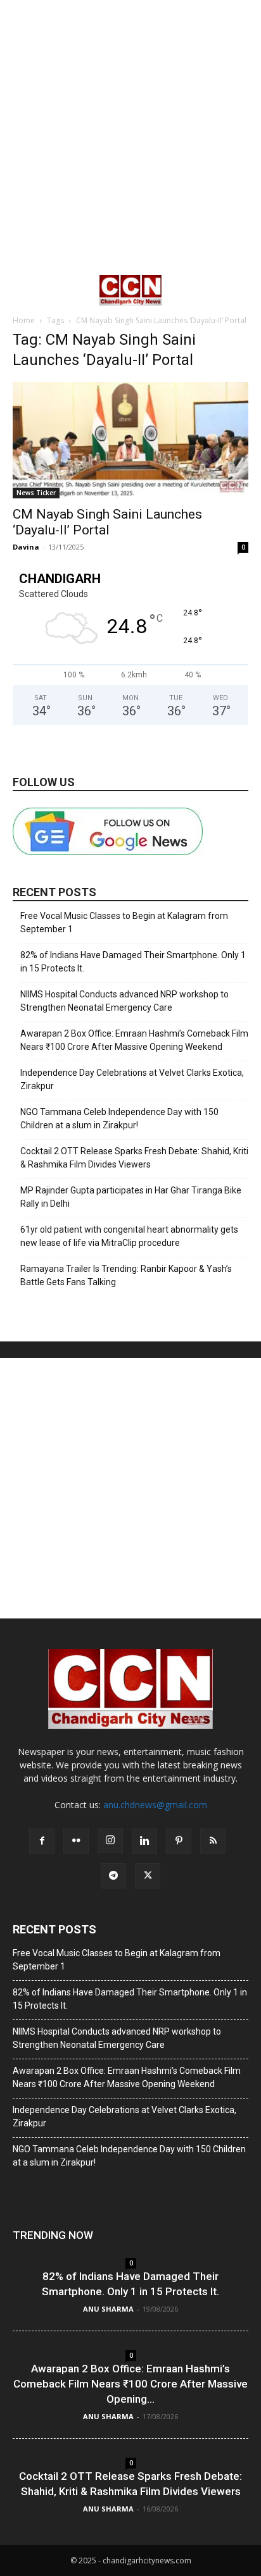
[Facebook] (42, 1841)
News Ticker (36, 493)
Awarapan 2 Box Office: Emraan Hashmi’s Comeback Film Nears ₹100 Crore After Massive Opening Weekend (134, 1040)
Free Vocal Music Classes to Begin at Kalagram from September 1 (124, 922)
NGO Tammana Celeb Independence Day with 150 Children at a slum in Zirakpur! (119, 1119)
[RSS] (213, 1841)
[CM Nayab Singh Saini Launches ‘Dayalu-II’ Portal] (130, 440)
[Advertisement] (130, 137)
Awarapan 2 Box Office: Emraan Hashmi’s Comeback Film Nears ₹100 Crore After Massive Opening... (130, 2384)
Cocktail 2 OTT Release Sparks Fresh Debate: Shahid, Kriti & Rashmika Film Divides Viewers (134, 1158)
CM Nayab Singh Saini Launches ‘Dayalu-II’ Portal (107, 522)
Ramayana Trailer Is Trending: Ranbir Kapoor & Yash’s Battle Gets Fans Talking (126, 1275)
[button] (22, 290)
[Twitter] (148, 1876)
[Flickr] (76, 1841)
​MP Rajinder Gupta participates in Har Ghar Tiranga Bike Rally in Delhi (131, 1197)
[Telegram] (113, 1876)
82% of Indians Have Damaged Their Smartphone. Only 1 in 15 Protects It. (133, 962)
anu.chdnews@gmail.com (155, 1805)
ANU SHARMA (108, 2309)
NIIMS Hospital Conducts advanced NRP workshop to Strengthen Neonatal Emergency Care (124, 1001)
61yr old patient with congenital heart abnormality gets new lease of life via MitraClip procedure (129, 1236)
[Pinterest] (179, 1841)
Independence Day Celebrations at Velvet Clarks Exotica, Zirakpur (132, 1079)
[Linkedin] (144, 1841)
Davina (26, 547)
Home (24, 320)
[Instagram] (110, 1840)
